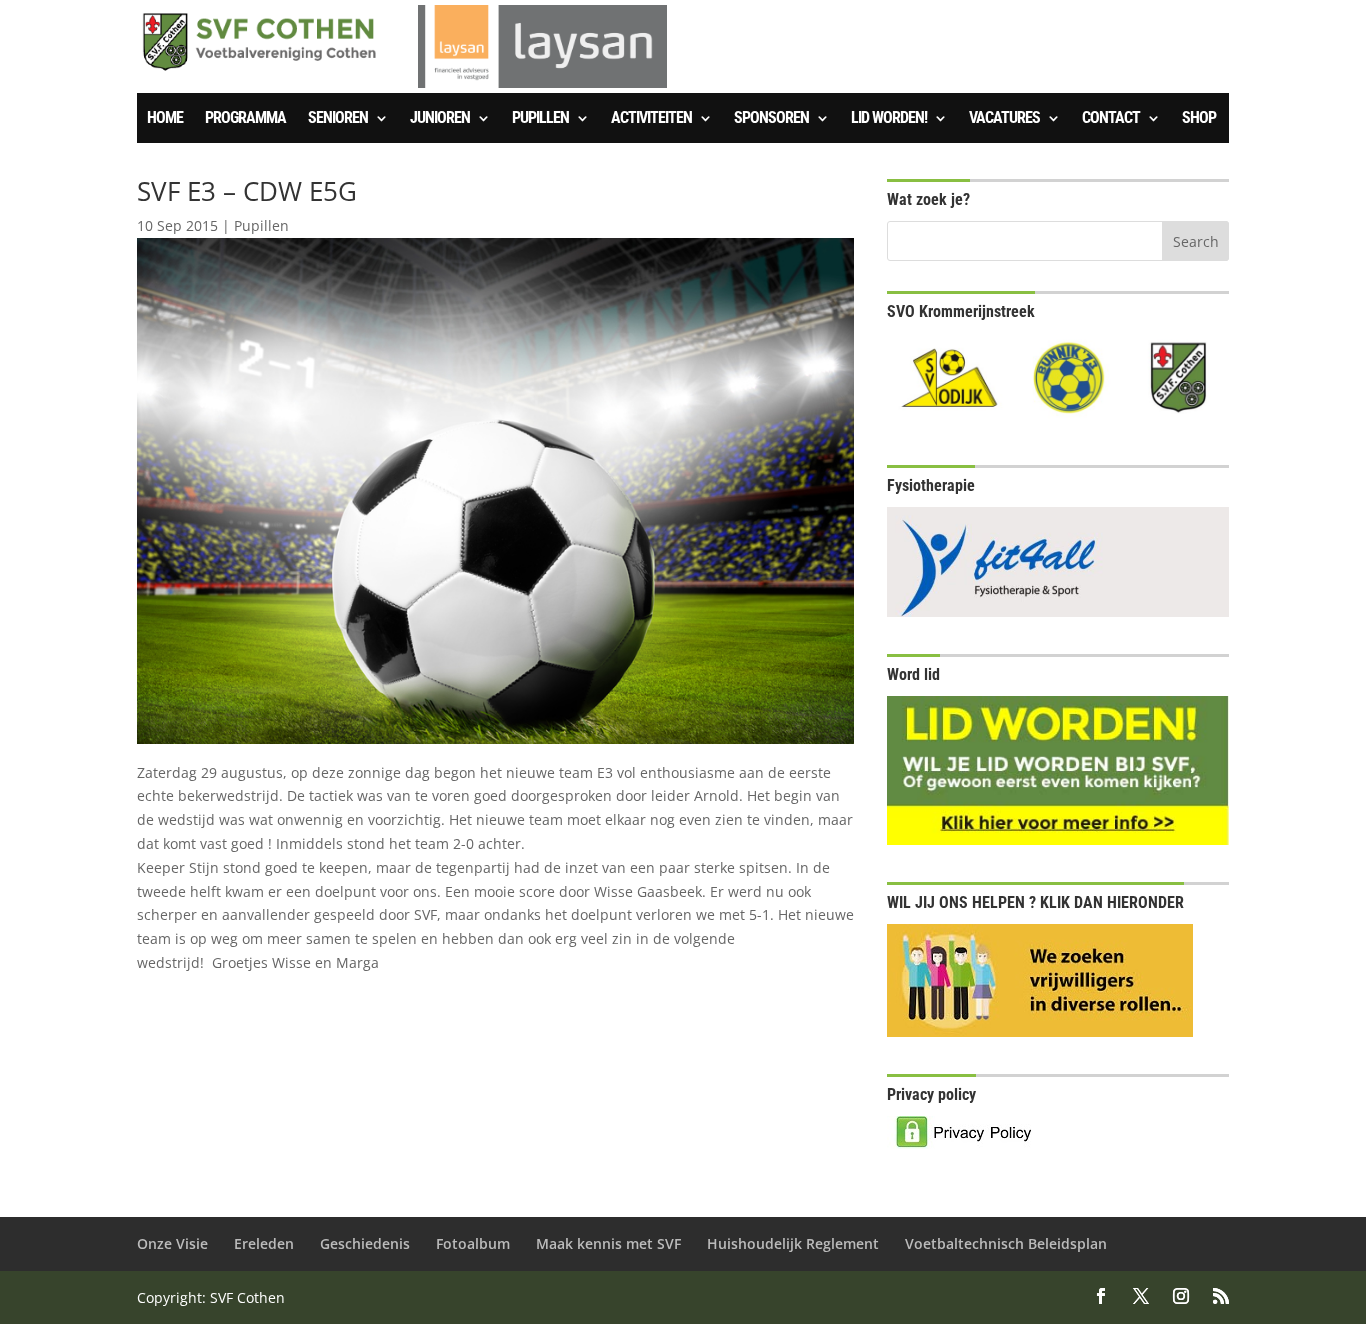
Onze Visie (172, 1243)
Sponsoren (771, 119)
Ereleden (264, 1243)
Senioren (338, 119)
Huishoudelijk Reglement (793, 1243)
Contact (1111, 119)
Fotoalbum (473, 1243)
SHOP (1199, 119)
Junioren (440, 119)
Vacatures (1004, 119)
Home (165, 119)
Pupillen (540, 119)
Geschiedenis (365, 1243)
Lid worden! (889, 119)
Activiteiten (651, 119)
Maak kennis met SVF (608, 1243)
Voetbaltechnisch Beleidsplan (1006, 1243)
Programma (245, 119)
